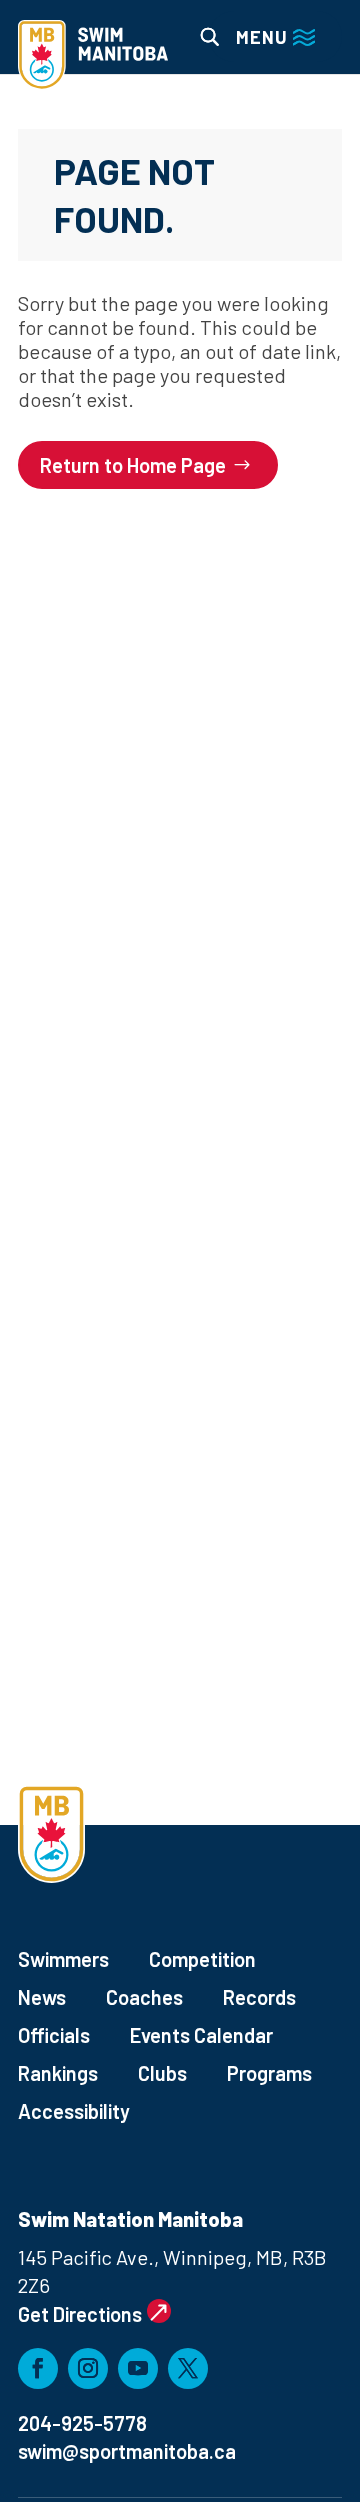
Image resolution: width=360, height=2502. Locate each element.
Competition (202, 1959)
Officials (54, 2035)
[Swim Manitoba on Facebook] (38, 2368)
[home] (93, 57)
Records (259, 1997)
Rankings (58, 2073)
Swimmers (63, 1959)
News (42, 1997)
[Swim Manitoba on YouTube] (138, 2368)
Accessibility (74, 2111)
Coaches (144, 1997)
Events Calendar (201, 2035)
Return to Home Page (133, 465)
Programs (269, 2073)
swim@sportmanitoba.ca (127, 2451)
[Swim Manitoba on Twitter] (188, 2368)
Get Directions (80, 2314)
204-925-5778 (82, 2423)
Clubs (162, 2073)
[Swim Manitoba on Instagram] (88, 2368)
